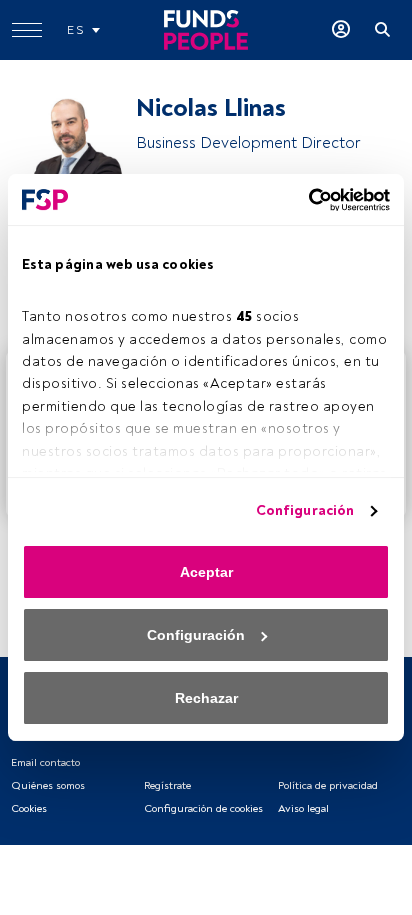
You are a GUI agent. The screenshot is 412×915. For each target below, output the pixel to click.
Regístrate (167, 785)
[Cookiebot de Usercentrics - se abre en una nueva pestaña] (302, 200)
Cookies (29, 808)
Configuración (305, 510)
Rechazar (206, 698)
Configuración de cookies (203, 808)
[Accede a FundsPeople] (341, 30)
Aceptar (206, 572)
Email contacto (45, 762)
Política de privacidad (328, 785)
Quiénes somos (48, 785)
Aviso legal (303, 808)
